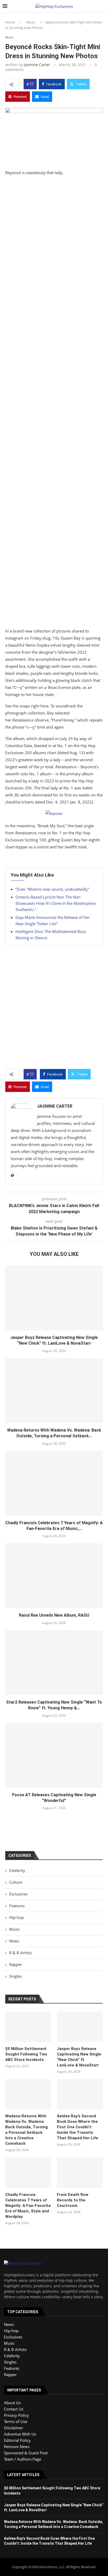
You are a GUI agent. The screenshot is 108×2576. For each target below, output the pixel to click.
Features (17, 1906)
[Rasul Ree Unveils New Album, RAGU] (54, 1576)
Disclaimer (13, 2428)
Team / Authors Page (23, 2459)
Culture (16, 1882)
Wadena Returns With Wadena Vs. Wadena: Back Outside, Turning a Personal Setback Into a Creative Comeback (26, 2130)
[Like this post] (32, 84)
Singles (15, 1976)
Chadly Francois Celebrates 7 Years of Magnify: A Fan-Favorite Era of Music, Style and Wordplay (28, 2206)
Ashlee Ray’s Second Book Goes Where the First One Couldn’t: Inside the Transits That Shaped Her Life (77, 2127)
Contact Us (14, 2409)
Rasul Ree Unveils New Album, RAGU (54, 1615)
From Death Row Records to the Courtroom (73, 2200)
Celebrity (17, 1870)
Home (10, 22)
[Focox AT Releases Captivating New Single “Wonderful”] (54, 1755)
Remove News (17, 2447)
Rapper (16, 1964)
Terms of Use (16, 2421)
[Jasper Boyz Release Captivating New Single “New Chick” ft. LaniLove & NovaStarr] (54, 1298)
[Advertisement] (54, 403)
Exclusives (18, 1894)
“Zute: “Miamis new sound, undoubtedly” (52, 889)
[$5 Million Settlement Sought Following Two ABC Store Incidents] (28, 2027)
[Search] (103, 6)
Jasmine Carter (37, 65)
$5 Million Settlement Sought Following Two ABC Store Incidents (26, 2054)
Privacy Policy (16, 2415)
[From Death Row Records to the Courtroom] (80, 2173)
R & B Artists (20, 1953)
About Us (12, 2403)
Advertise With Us (20, 2434)
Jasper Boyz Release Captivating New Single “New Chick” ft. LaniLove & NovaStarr (79, 2057)
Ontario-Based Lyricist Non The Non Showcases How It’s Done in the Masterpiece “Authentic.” (56, 903)
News (14, 1941)
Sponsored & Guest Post (26, 2453)
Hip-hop (17, 1917)
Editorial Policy (17, 2440)
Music (31, 22)
